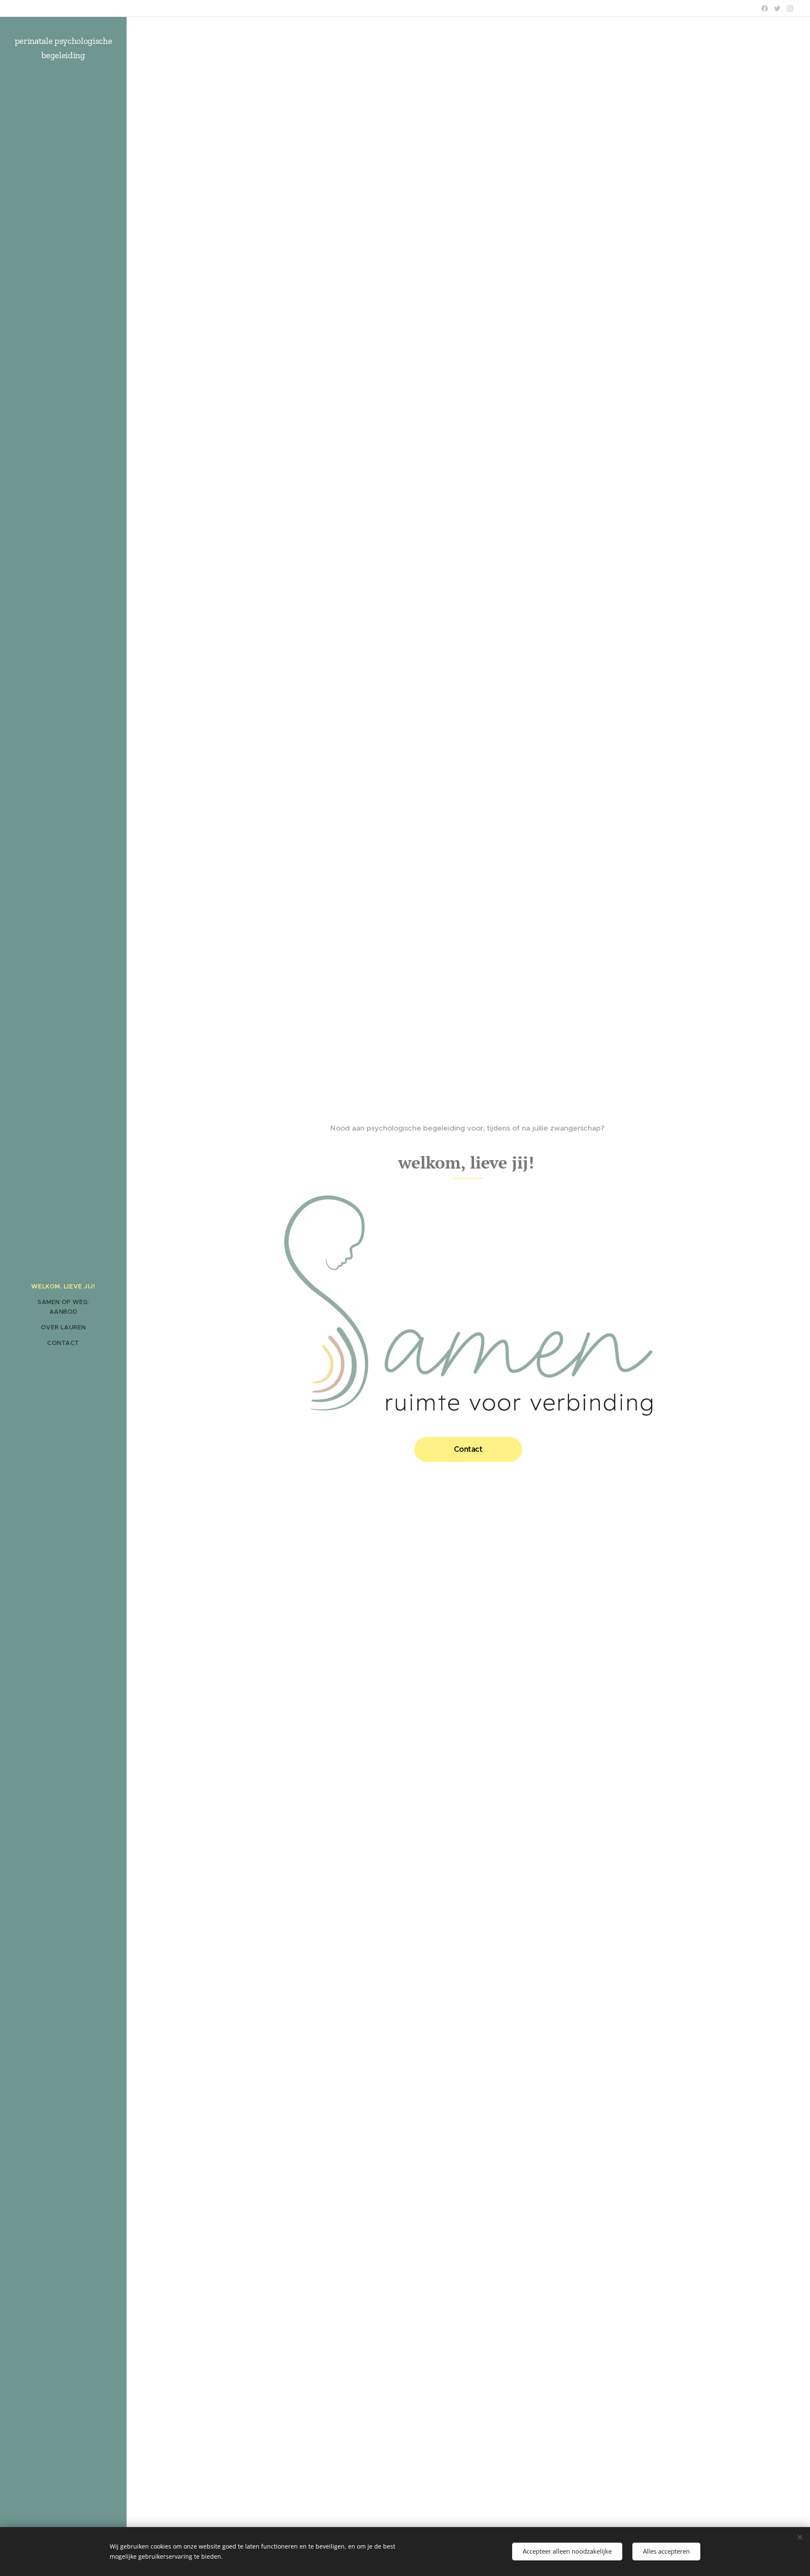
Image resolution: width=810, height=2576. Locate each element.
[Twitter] (777, 8)
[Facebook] (765, 8)
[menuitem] (63, 1287)
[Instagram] (790, 8)
